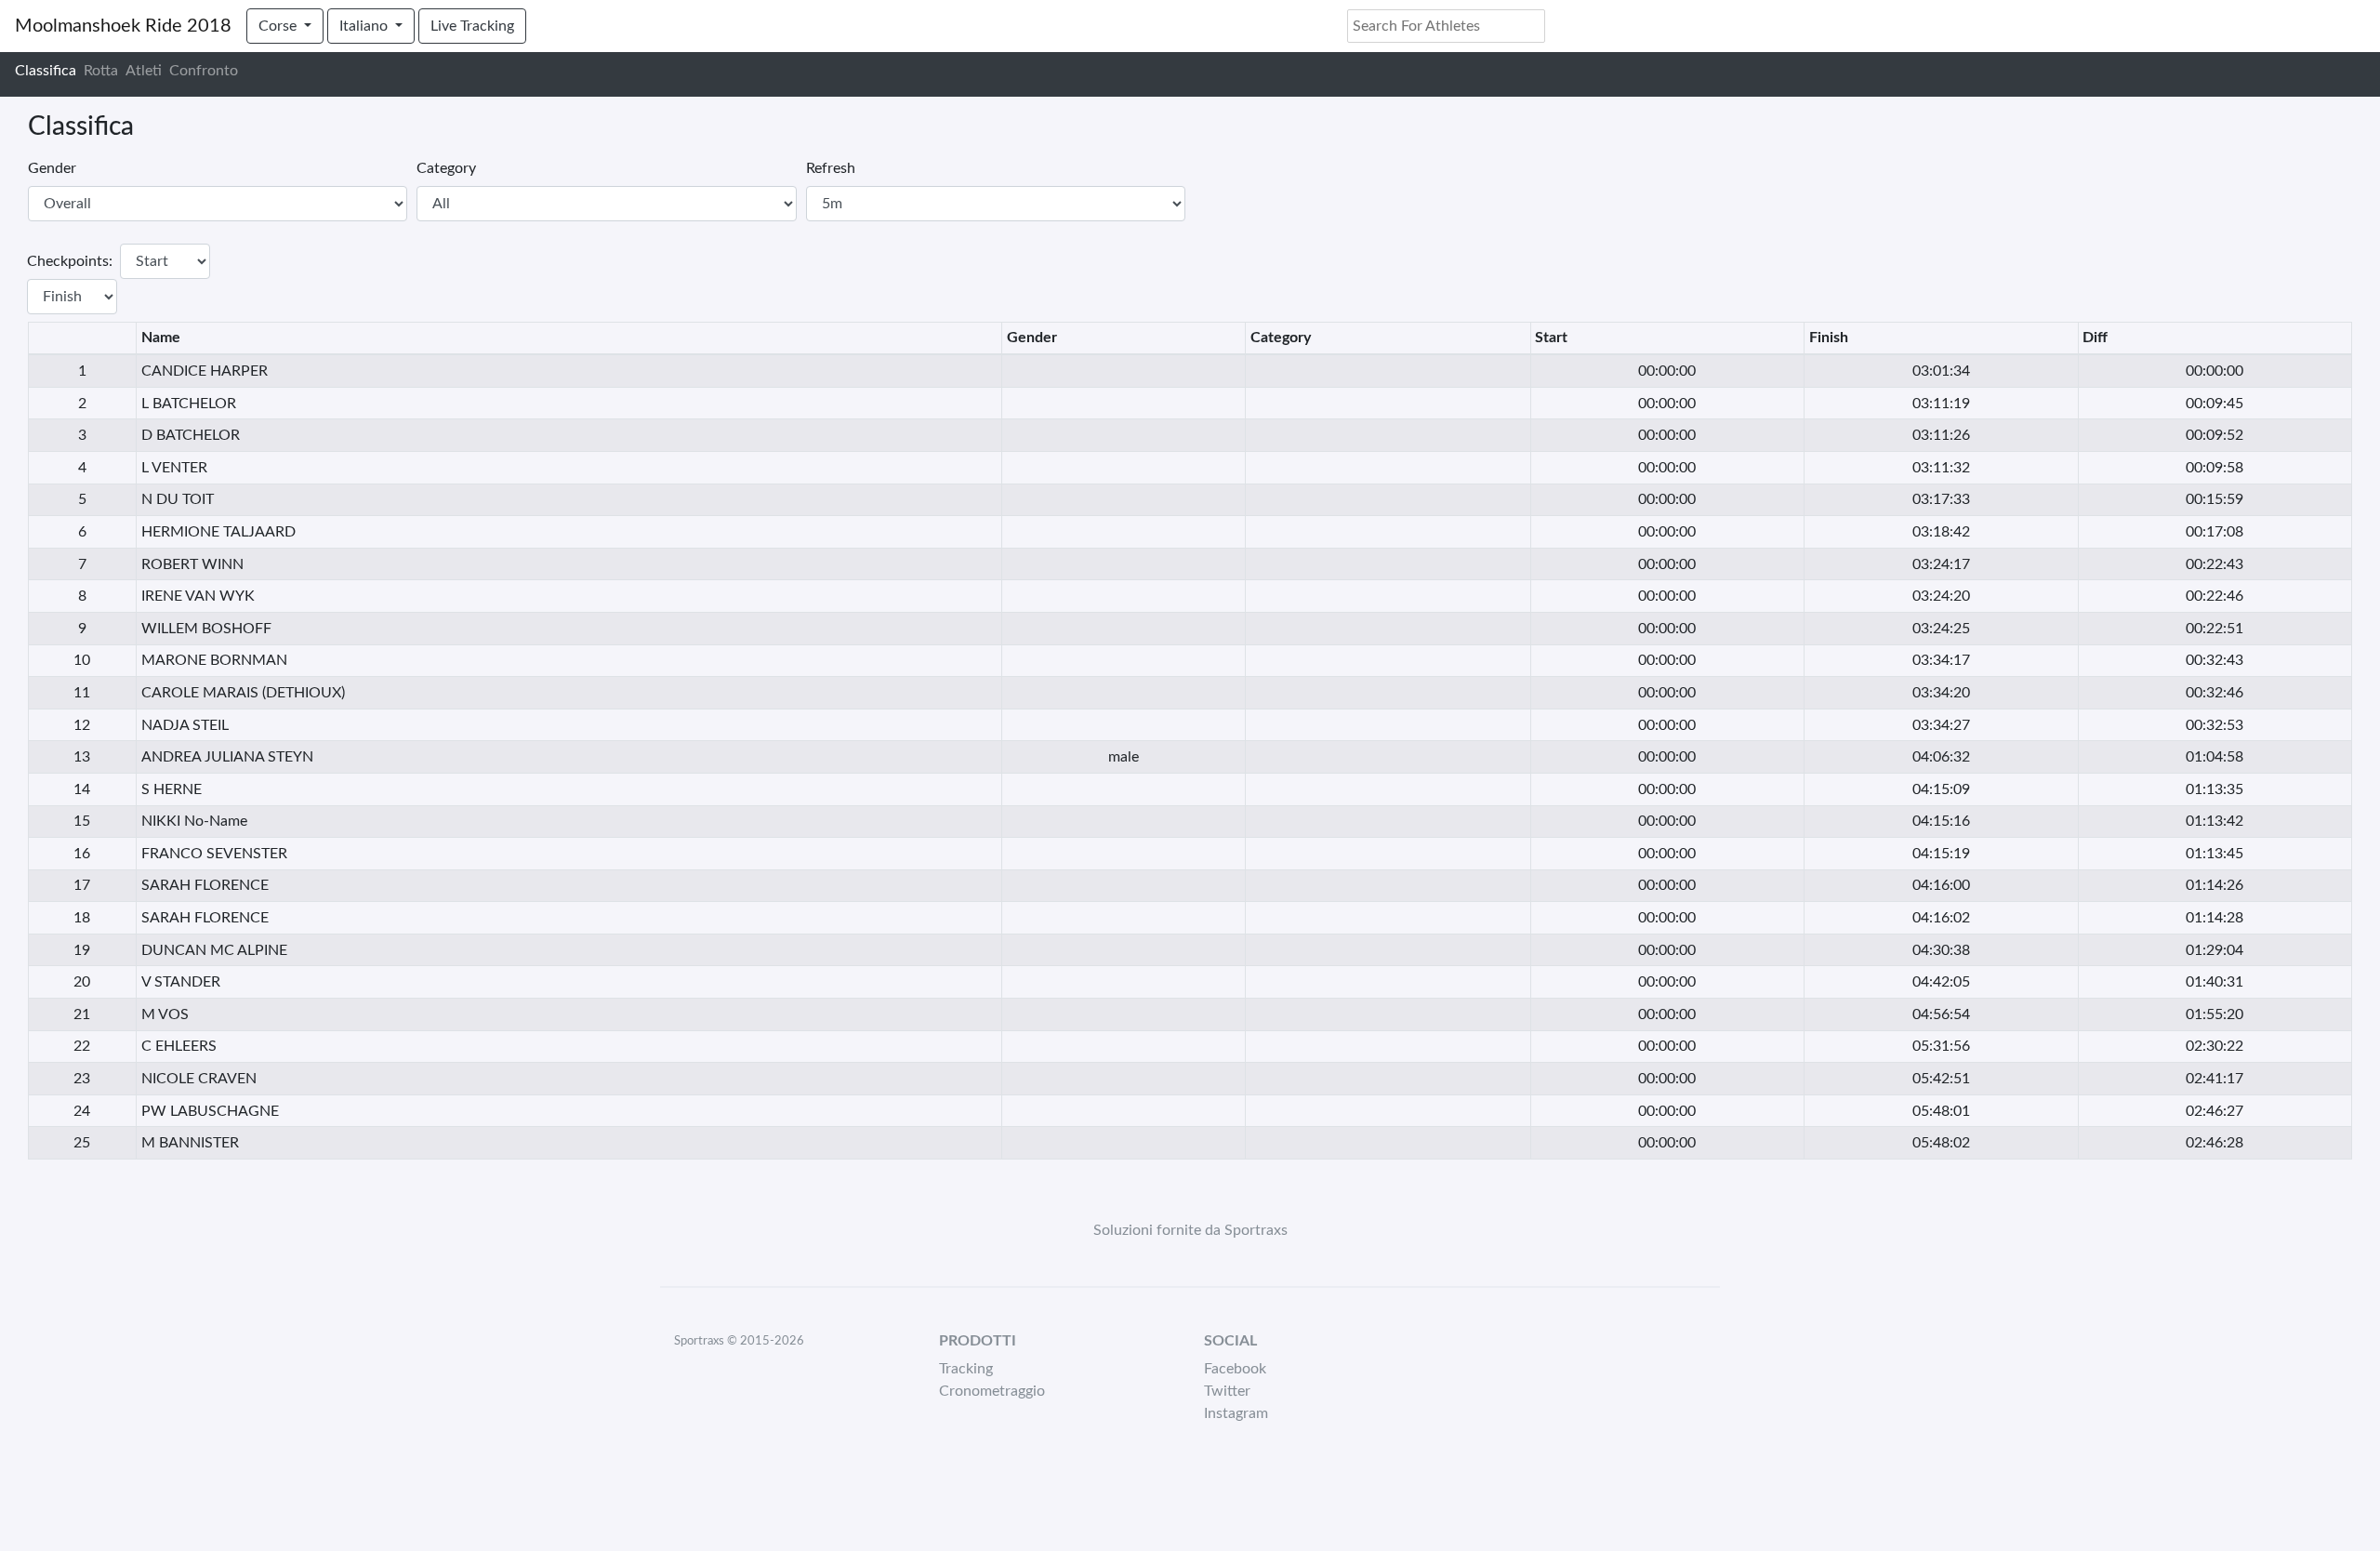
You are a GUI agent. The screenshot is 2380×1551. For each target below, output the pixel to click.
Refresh (831, 168)
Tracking (966, 1369)
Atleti (144, 71)
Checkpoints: (70, 261)
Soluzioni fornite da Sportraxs (1190, 1230)
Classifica (46, 71)
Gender (52, 168)
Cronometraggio (992, 1391)
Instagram (1236, 1413)
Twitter (1227, 1391)
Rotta (101, 71)
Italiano (365, 26)
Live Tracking (472, 26)
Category (446, 168)
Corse (279, 26)
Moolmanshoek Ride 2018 (123, 26)
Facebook (1235, 1369)
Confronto (204, 71)
